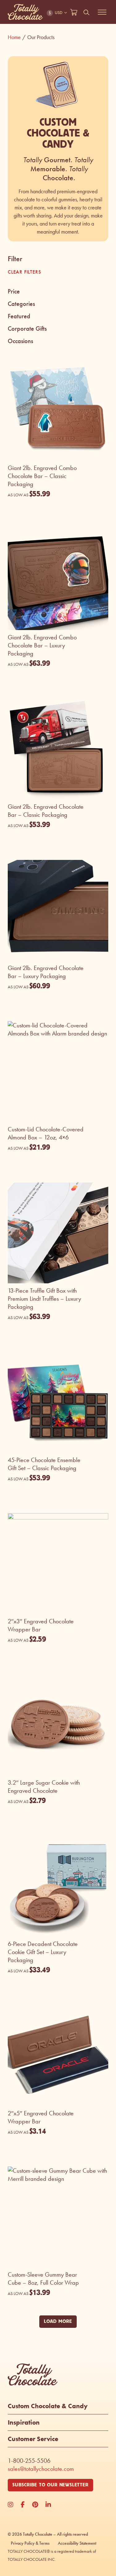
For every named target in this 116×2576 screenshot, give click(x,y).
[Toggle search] (87, 12)
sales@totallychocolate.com (41, 2469)
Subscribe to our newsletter (50, 2485)
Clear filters (24, 272)
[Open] (102, 12)
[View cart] (74, 12)
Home (17, 37)
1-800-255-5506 (29, 2461)
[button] (58, 292)
